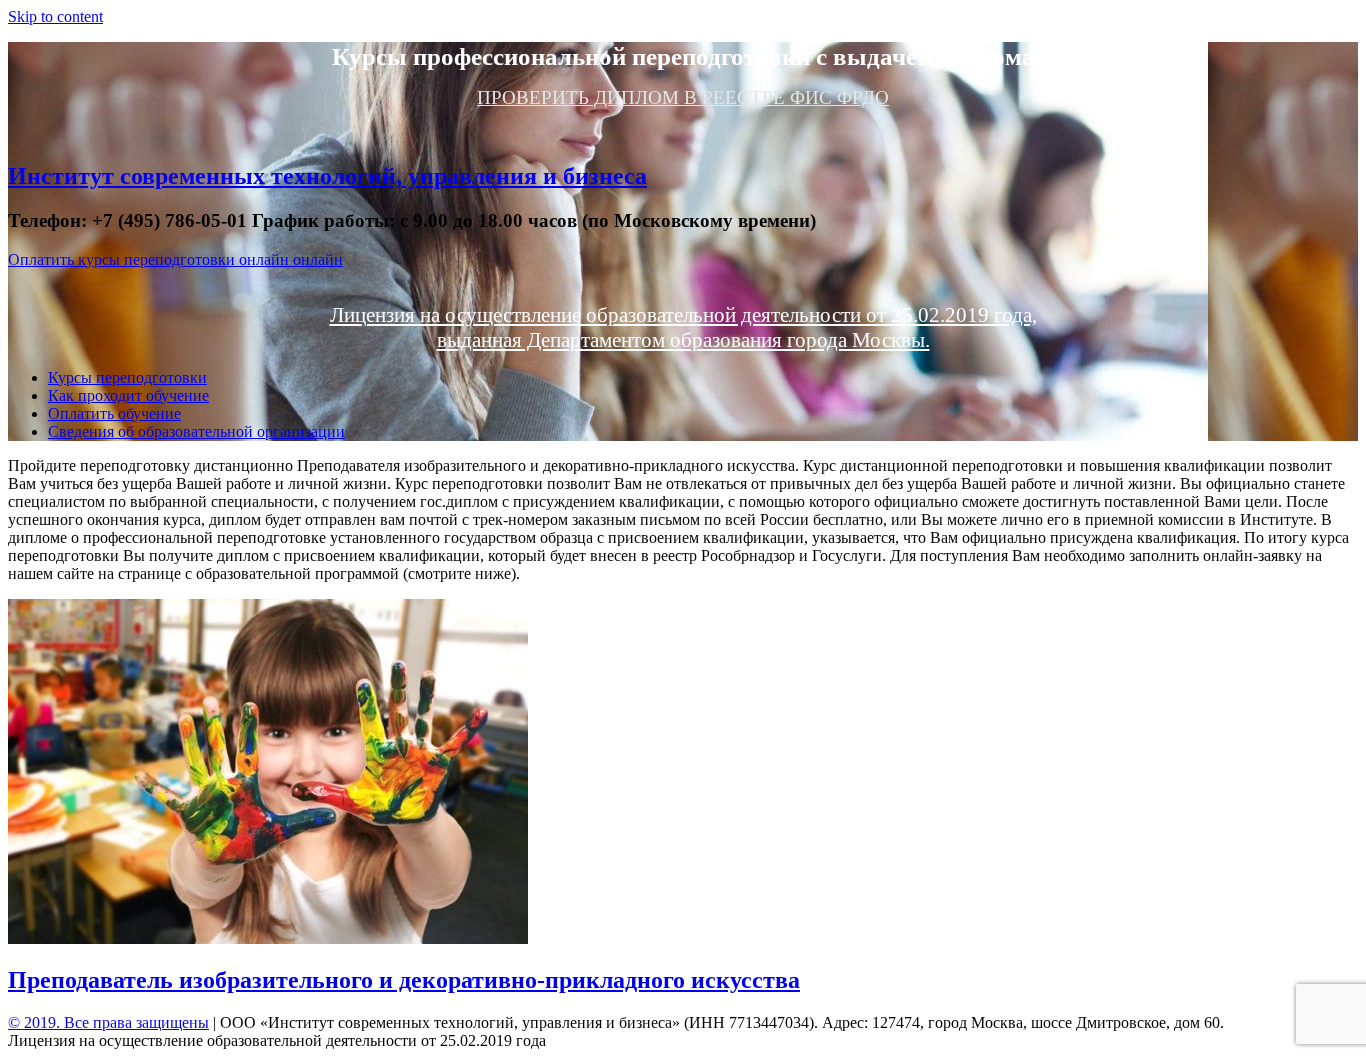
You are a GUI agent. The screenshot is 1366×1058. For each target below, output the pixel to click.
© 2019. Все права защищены (108, 1022)
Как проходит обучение (128, 395)
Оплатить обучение (114, 413)
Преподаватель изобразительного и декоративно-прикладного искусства (404, 980)
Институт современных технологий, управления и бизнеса (327, 176)
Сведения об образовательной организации (196, 431)
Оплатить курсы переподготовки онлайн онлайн (175, 259)
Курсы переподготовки (127, 377)
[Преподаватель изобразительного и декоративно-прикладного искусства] (268, 938)
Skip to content (55, 16)
